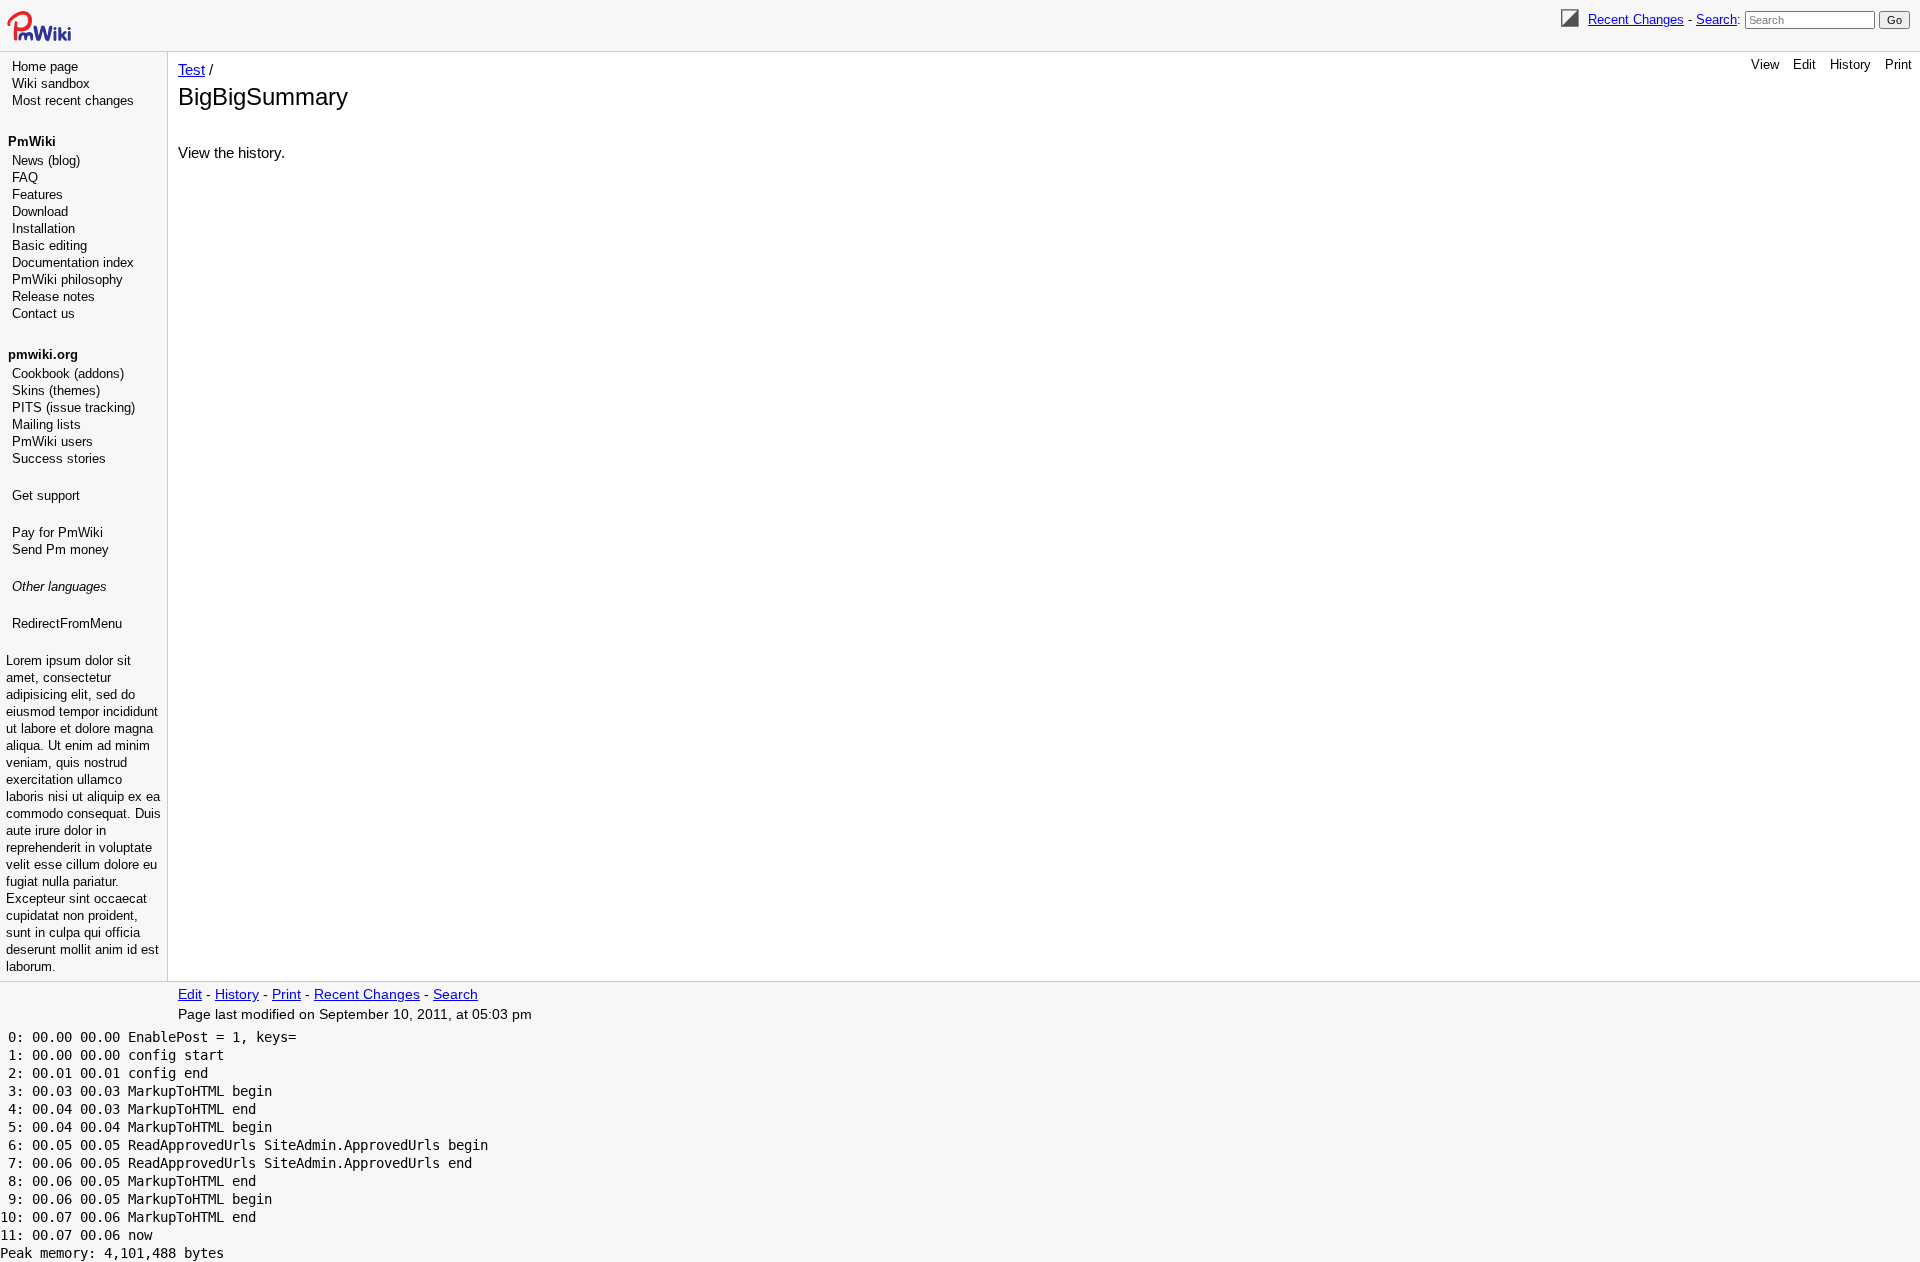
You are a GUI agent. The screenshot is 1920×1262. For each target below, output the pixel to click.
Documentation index (73, 262)
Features (37, 194)
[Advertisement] (86, 735)
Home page (45, 66)
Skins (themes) (56, 390)
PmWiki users (52, 441)
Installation (43, 228)
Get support (46, 495)
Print (1898, 64)
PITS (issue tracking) (73, 407)
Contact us (43, 313)
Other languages (59, 586)
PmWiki (32, 141)
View (1765, 64)
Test (191, 69)
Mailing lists (46, 424)
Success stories (59, 458)
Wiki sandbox (51, 83)
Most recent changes (73, 100)
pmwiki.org (43, 354)
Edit (1804, 64)
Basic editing (49, 245)
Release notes (53, 296)
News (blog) (46, 160)
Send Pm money (60, 549)
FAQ (25, 177)
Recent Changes (1636, 19)
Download (40, 211)
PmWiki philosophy (67, 279)
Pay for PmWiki (57, 532)
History (1850, 64)
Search (1716, 19)
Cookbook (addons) (68, 373)
